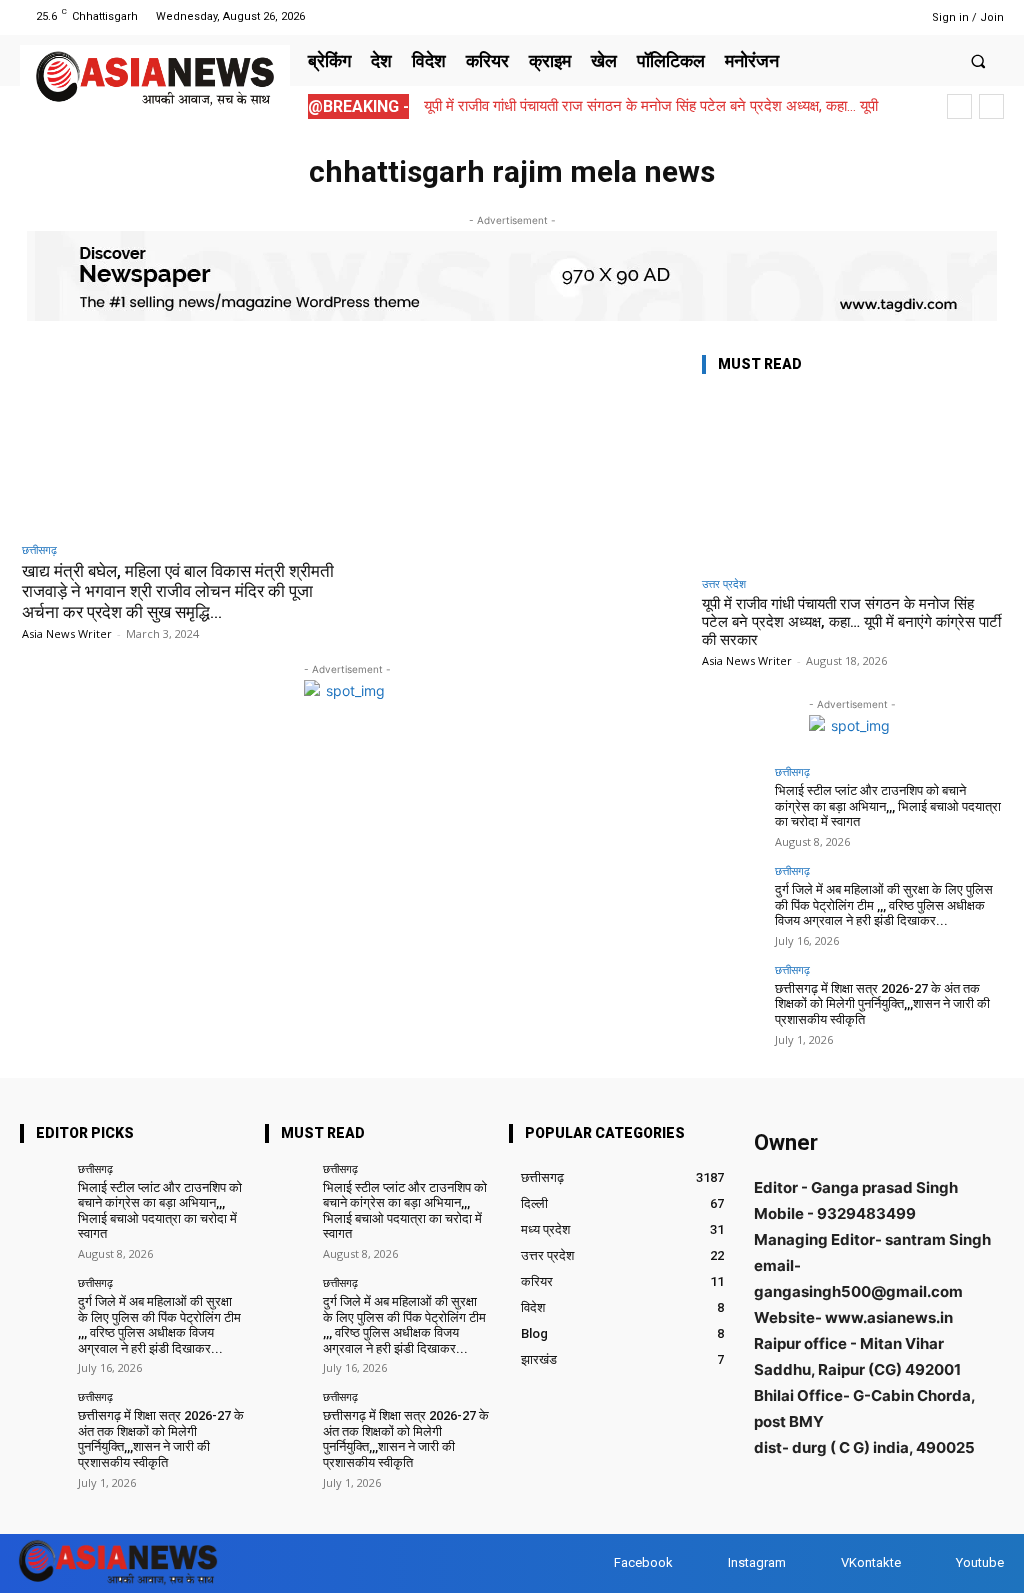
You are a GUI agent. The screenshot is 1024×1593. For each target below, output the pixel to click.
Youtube (980, 1562)
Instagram (757, 1562)
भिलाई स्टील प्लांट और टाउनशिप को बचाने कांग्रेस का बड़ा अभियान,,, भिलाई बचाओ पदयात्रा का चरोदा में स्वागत (888, 806)
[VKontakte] (821, 1563)
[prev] (959, 106)
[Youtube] (891, 16)
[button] (978, 60)
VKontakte (871, 1562)
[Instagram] (840, 16)
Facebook (643, 1562)
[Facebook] (815, 16)
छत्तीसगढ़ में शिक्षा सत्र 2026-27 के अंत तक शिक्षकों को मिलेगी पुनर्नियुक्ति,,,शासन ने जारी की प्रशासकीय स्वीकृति (882, 1004)
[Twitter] (866, 16)
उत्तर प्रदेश (724, 583)
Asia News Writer (67, 633)
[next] (991, 106)
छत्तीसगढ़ (39, 549)
